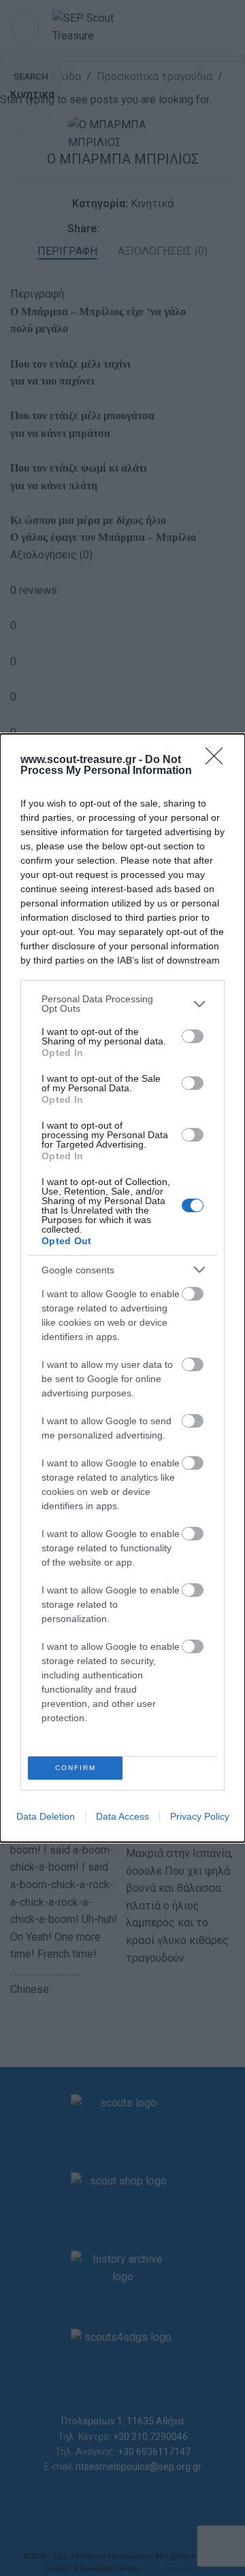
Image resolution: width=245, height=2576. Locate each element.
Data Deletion (46, 1816)
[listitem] (122, 1004)
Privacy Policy (200, 1816)
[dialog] (122, 1288)
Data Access (122, 1816)
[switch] (193, 1036)
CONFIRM (76, 1768)
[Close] (218, 760)
